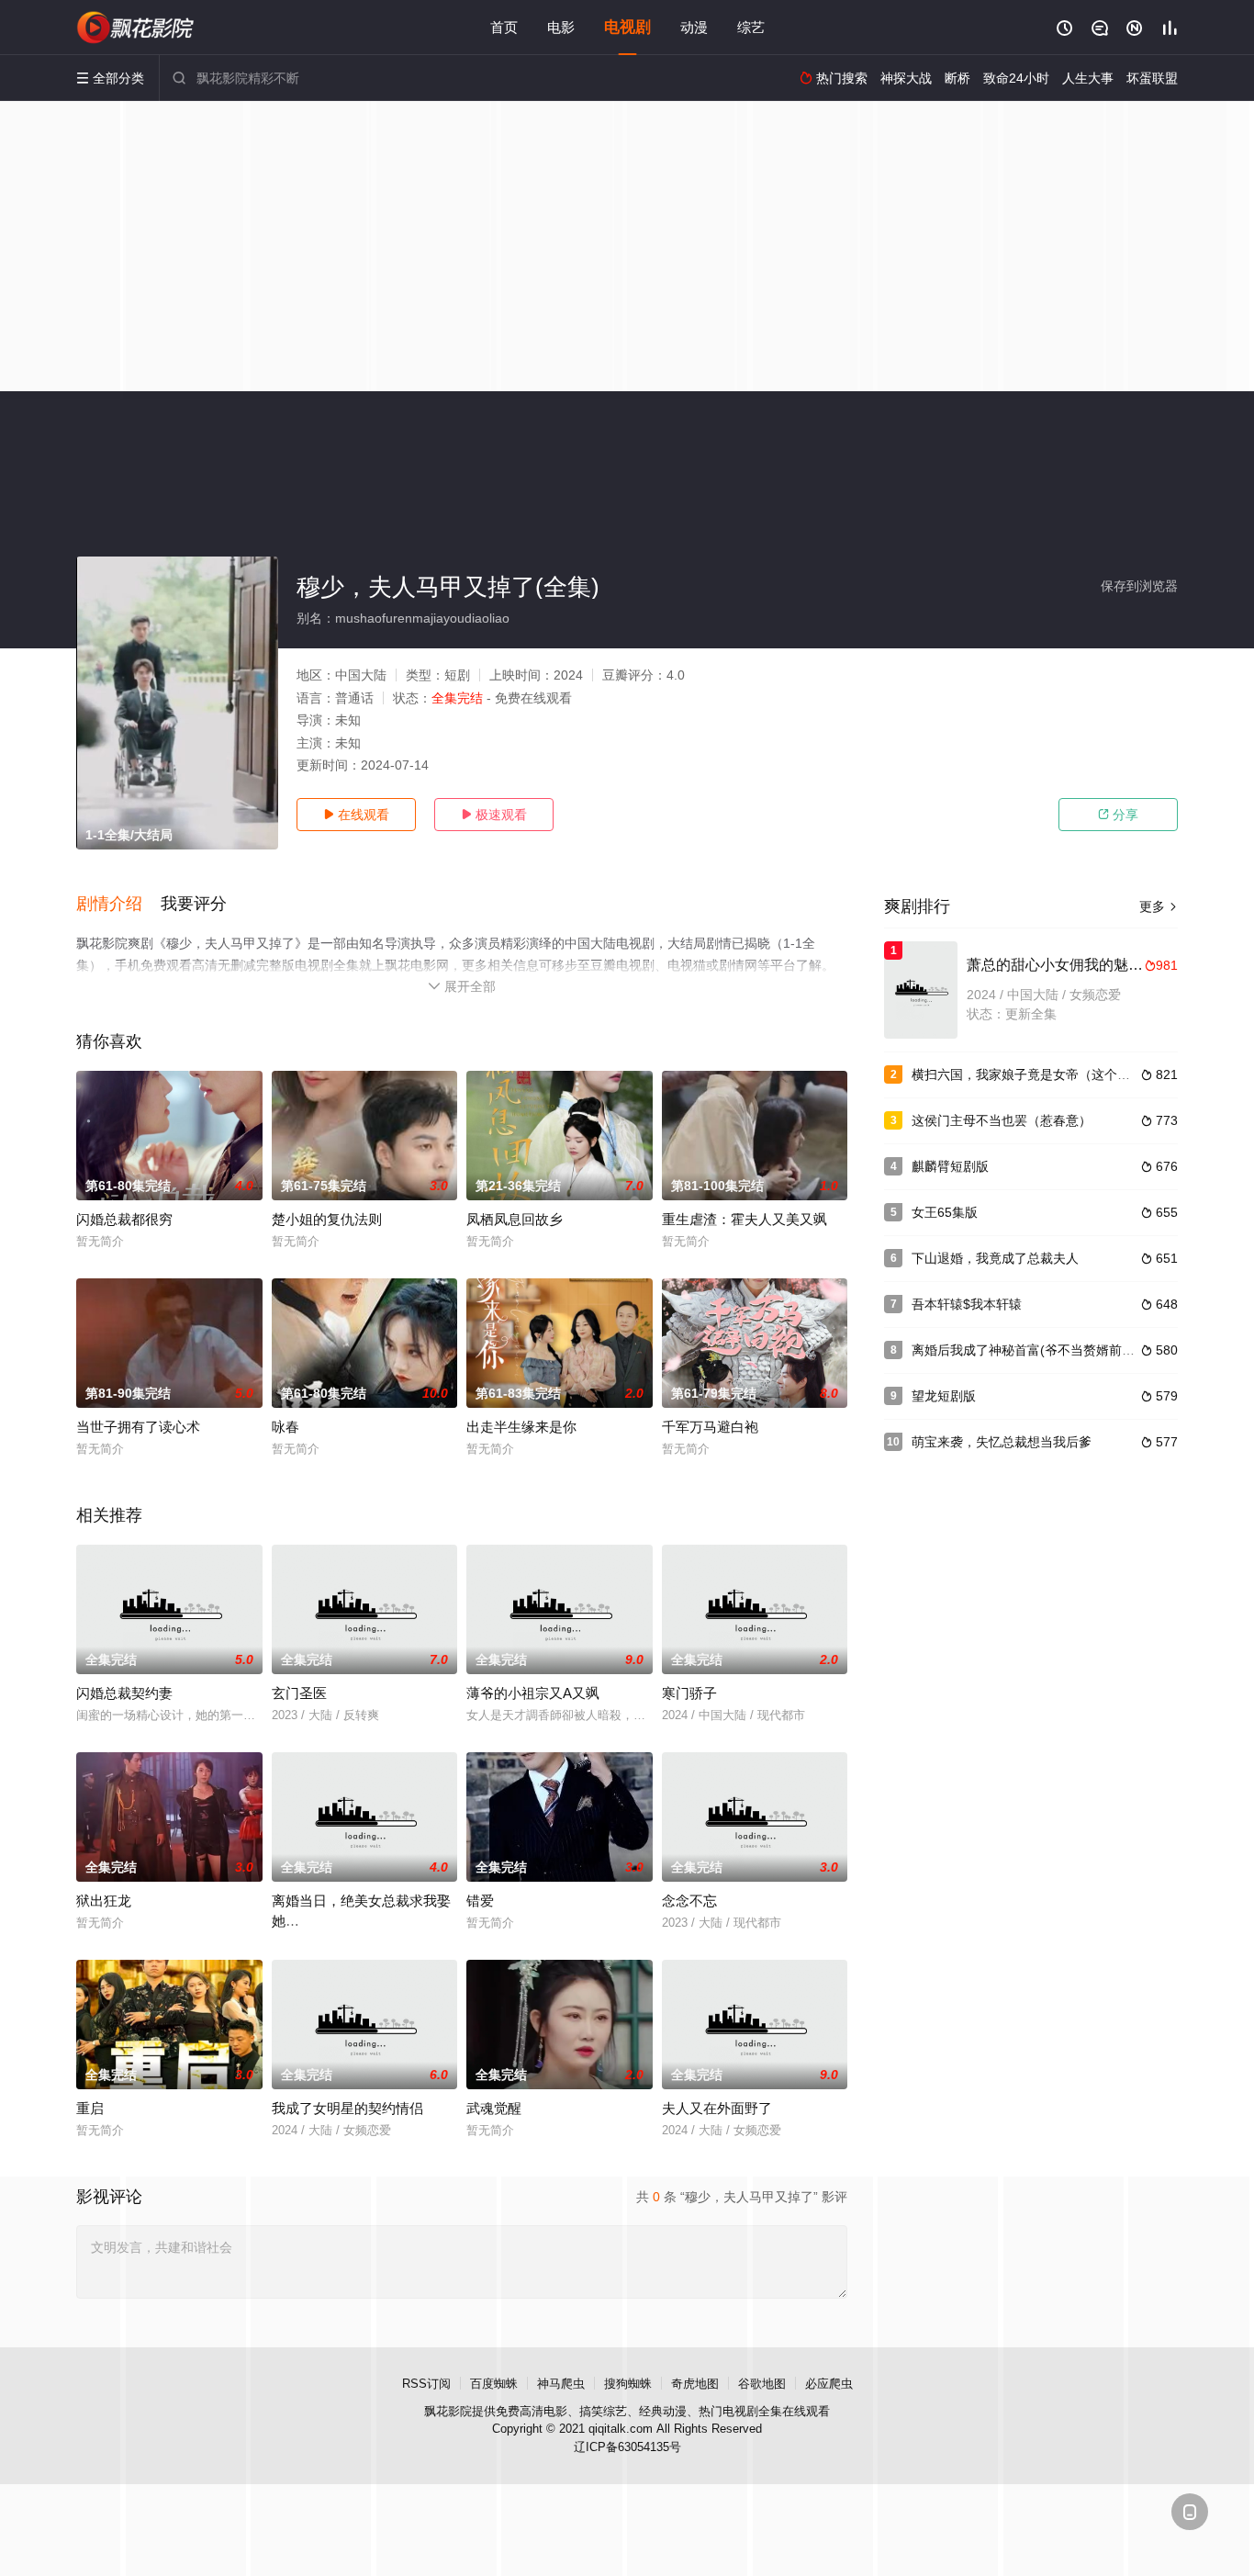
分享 (1118, 815)
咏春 (286, 1427)
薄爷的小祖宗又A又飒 (533, 1693)
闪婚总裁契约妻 (124, 1693)
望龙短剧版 (944, 1396)
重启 (90, 2108)
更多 (1159, 906)
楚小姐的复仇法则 (327, 1219)
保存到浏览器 (1139, 586)
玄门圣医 (299, 1693)
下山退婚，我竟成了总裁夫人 (995, 1258)
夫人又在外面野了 (717, 2108)
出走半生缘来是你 (521, 1427)
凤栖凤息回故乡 (515, 1219)
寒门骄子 (689, 1693)
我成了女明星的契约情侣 (347, 2108)
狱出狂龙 (104, 1901)
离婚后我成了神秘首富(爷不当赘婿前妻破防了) (1045, 1350)
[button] (118, 905)
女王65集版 (945, 1212)
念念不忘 (689, 1901)
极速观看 (494, 815)
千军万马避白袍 (710, 1427)
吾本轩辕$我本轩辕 (967, 1304)
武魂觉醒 (494, 2108)
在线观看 (356, 815)
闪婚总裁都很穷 (124, 1219)
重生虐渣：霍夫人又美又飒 (745, 1219)
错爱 (480, 1901)
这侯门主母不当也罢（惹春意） (1002, 1120)
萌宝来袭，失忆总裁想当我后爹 (1002, 1442)
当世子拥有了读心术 (138, 1427)
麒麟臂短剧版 (950, 1166)
